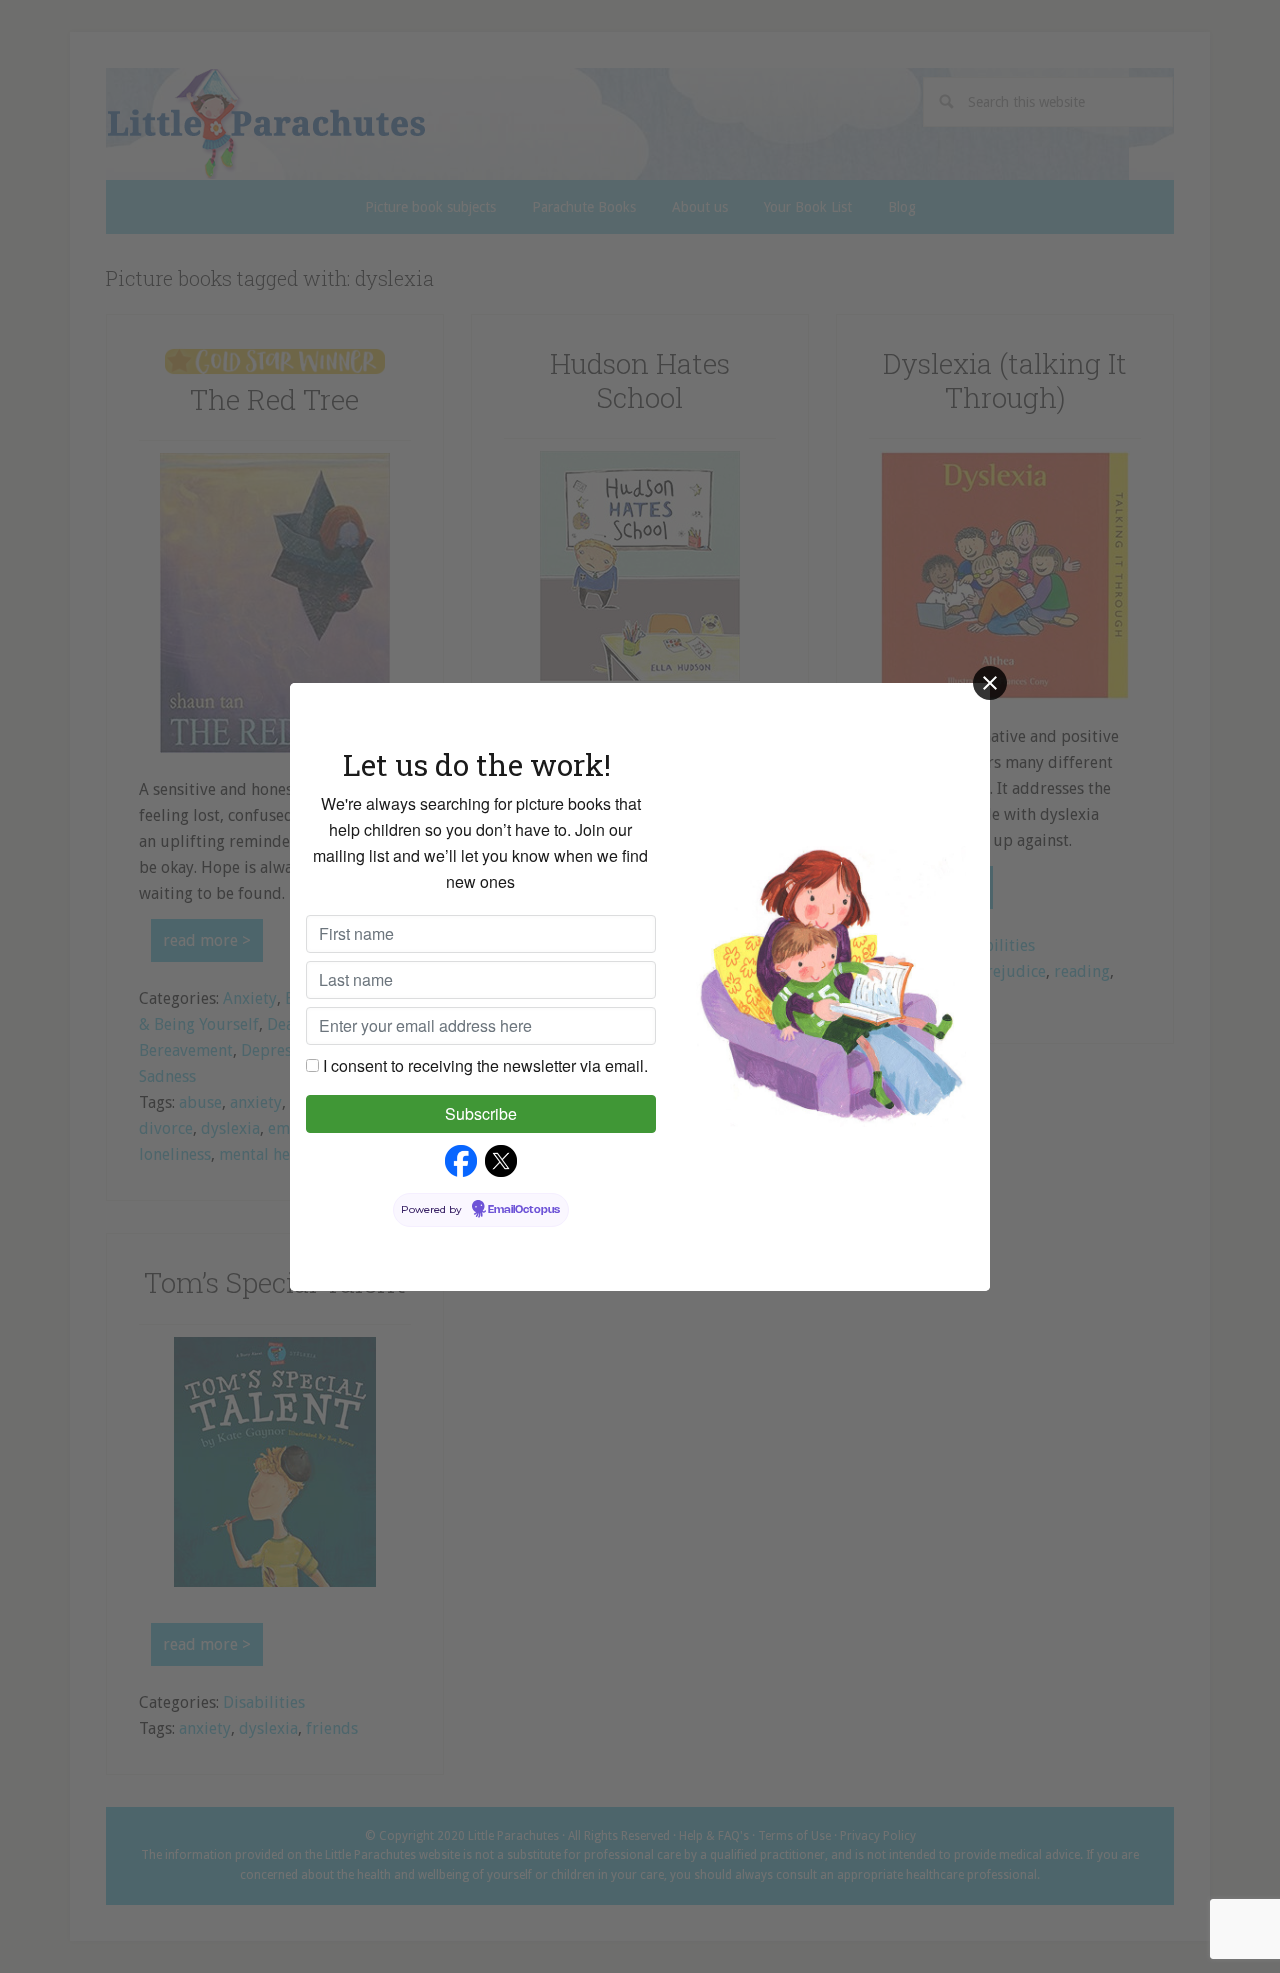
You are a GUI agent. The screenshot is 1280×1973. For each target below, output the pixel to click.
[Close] (990, 683)
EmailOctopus (524, 1210)
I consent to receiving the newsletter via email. (485, 1065)
